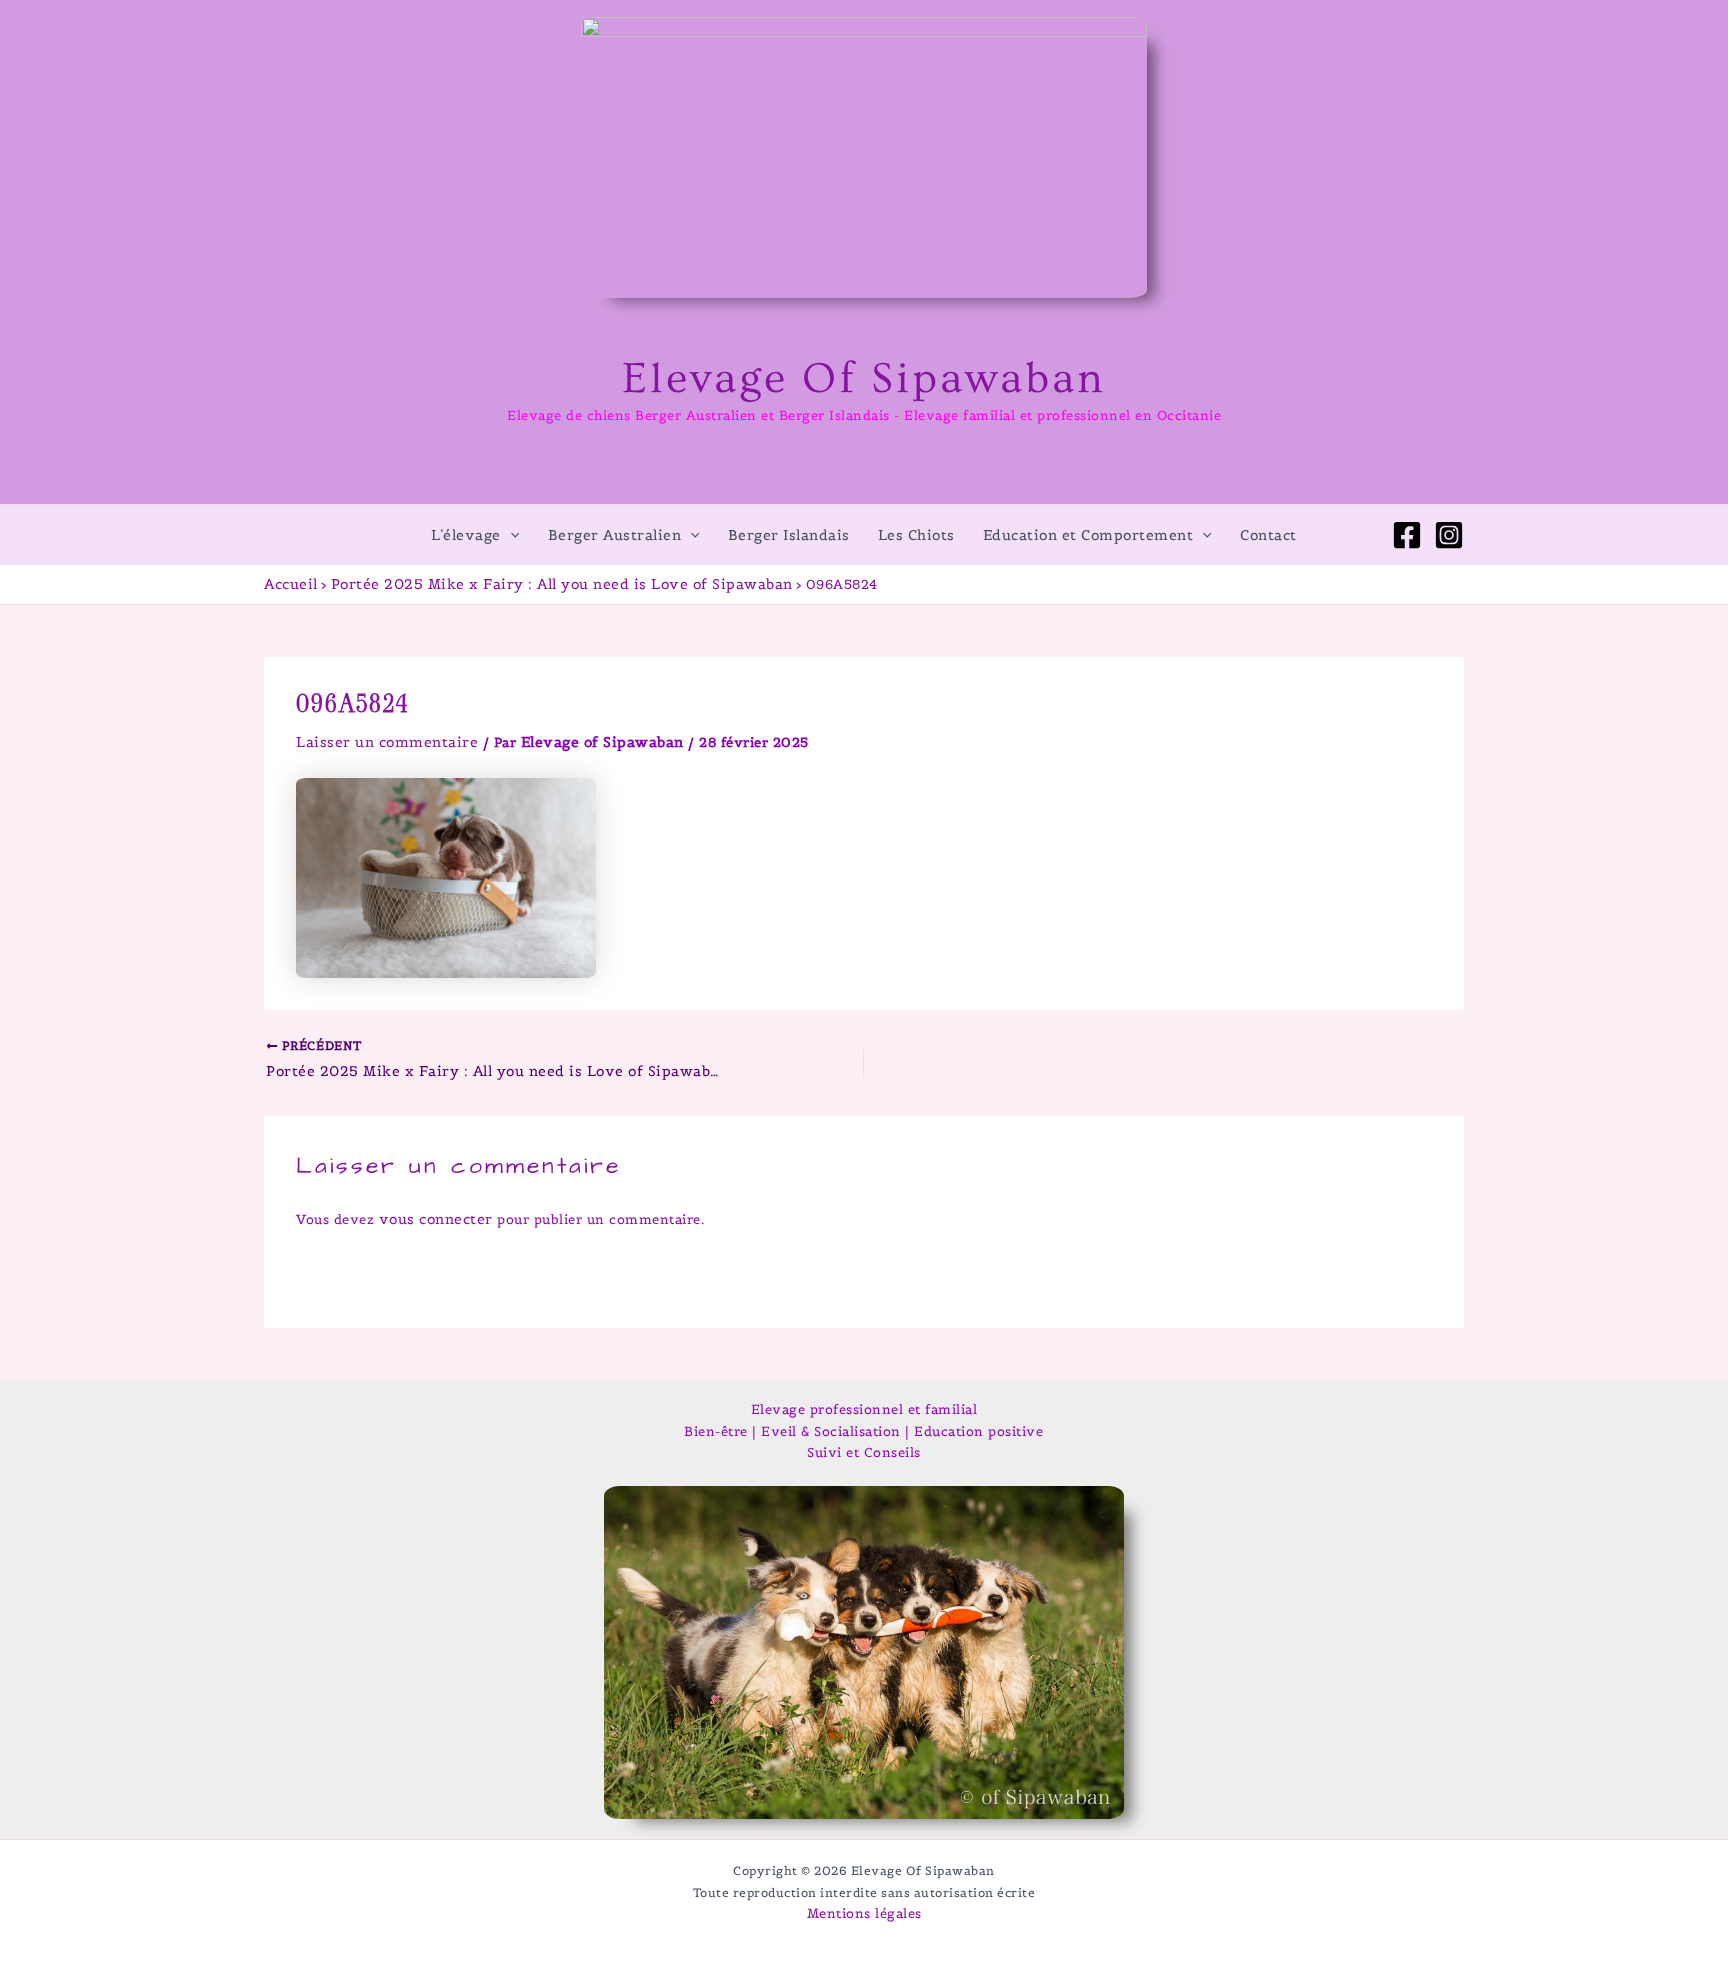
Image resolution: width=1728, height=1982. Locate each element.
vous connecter (436, 1219)
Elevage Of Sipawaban (864, 379)
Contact (1268, 535)
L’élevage (466, 535)
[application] (510, 535)
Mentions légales (864, 1913)
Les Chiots (916, 535)
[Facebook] (1407, 535)
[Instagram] (1449, 535)
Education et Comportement (1088, 535)
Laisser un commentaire (387, 742)
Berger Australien (615, 535)
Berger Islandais (789, 535)
